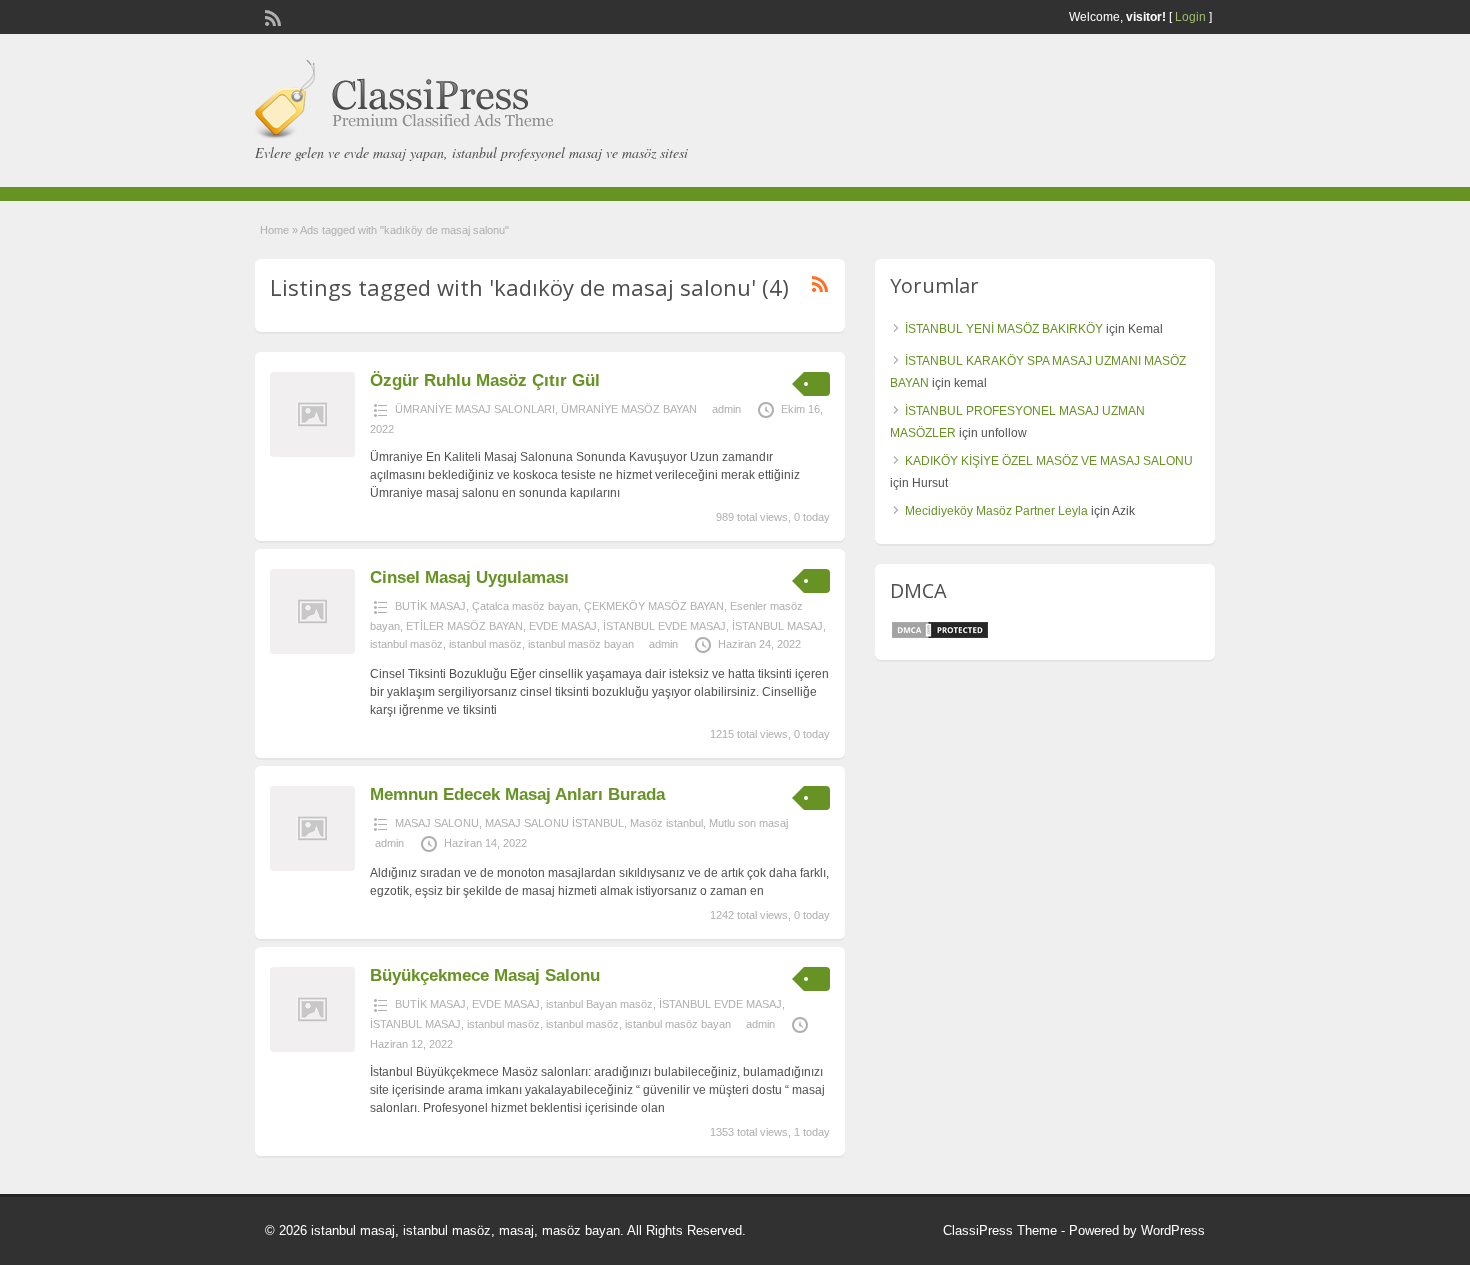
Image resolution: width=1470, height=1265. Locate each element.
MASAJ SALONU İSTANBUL (554, 823)
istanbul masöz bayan (581, 644)
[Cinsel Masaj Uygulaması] (312, 650)
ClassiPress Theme (1000, 1230)
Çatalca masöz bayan (525, 606)
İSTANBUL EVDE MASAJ (664, 626)
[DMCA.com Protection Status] (940, 636)
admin (726, 409)
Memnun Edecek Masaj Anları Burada (517, 794)
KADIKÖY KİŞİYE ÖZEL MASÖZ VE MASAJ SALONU (1049, 461)
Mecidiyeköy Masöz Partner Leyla (996, 511)
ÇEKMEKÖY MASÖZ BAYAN (654, 606)
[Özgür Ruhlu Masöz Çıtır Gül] (312, 453)
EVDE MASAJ (563, 626)
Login (1190, 17)
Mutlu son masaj (748, 823)
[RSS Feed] (271, 16)
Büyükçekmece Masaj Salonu (485, 975)
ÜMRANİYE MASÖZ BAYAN (629, 409)
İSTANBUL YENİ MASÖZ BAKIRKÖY (1004, 329)
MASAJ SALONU (437, 823)
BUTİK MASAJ (430, 606)
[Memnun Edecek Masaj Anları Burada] (312, 867)
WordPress (1173, 1230)
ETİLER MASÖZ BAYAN (464, 626)
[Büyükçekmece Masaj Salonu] (312, 1048)
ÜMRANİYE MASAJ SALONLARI (475, 409)
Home (274, 230)
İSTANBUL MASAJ (777, 626)
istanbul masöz (406, 644)
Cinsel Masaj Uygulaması (469, 577)
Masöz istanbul (666, 823)
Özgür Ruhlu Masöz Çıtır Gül (485, 380)
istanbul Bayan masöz (599, 1004)
